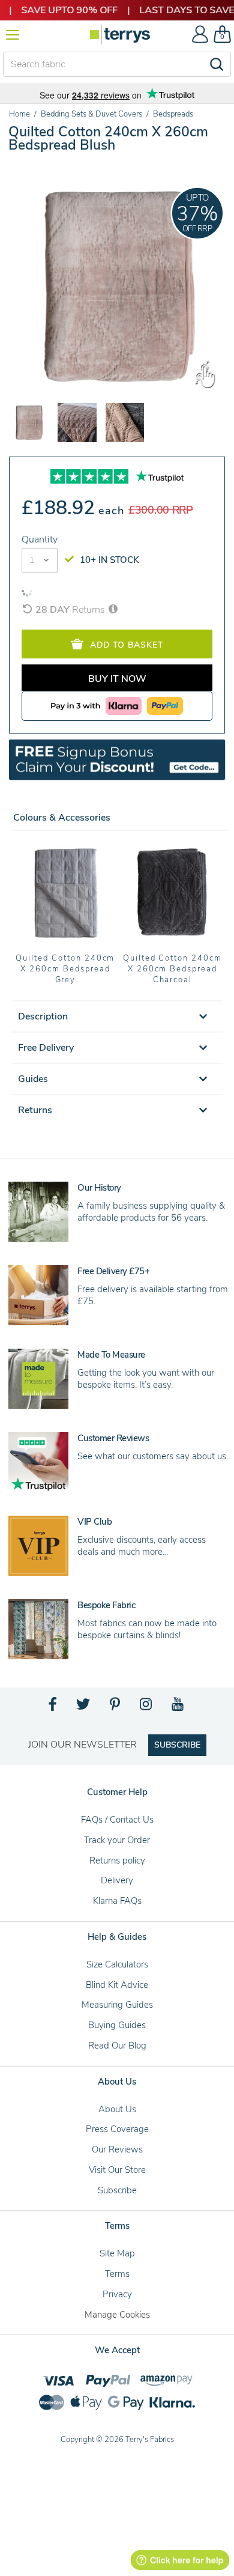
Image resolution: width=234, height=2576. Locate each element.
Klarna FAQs (117, 1901)
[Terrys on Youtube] (178, 1707)
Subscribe (117, 2190)
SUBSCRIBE (177, 1745)
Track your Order (117, 1840)
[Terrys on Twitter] (84, 1707)
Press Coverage (117, 2129)
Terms (117, 2274)
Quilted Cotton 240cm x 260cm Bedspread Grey (65, 969)
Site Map (117, 2253)
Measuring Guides (117, 2005)
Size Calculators (117, 1964)
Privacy (117, 2294)
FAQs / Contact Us (117, 1820)
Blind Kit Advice (117, 1985)
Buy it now (117, 679)
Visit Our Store (117, 2170)
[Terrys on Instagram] (147, 1707)
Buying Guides (117, 2025)
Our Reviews (117, 2149)
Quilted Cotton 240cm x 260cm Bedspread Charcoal (172, 969)
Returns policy (117, 1861)
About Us (117, 2109)
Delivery (117, 1880)
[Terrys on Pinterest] (116, 1707)
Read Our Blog (117, 2046)
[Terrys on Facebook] (53, 1707)
